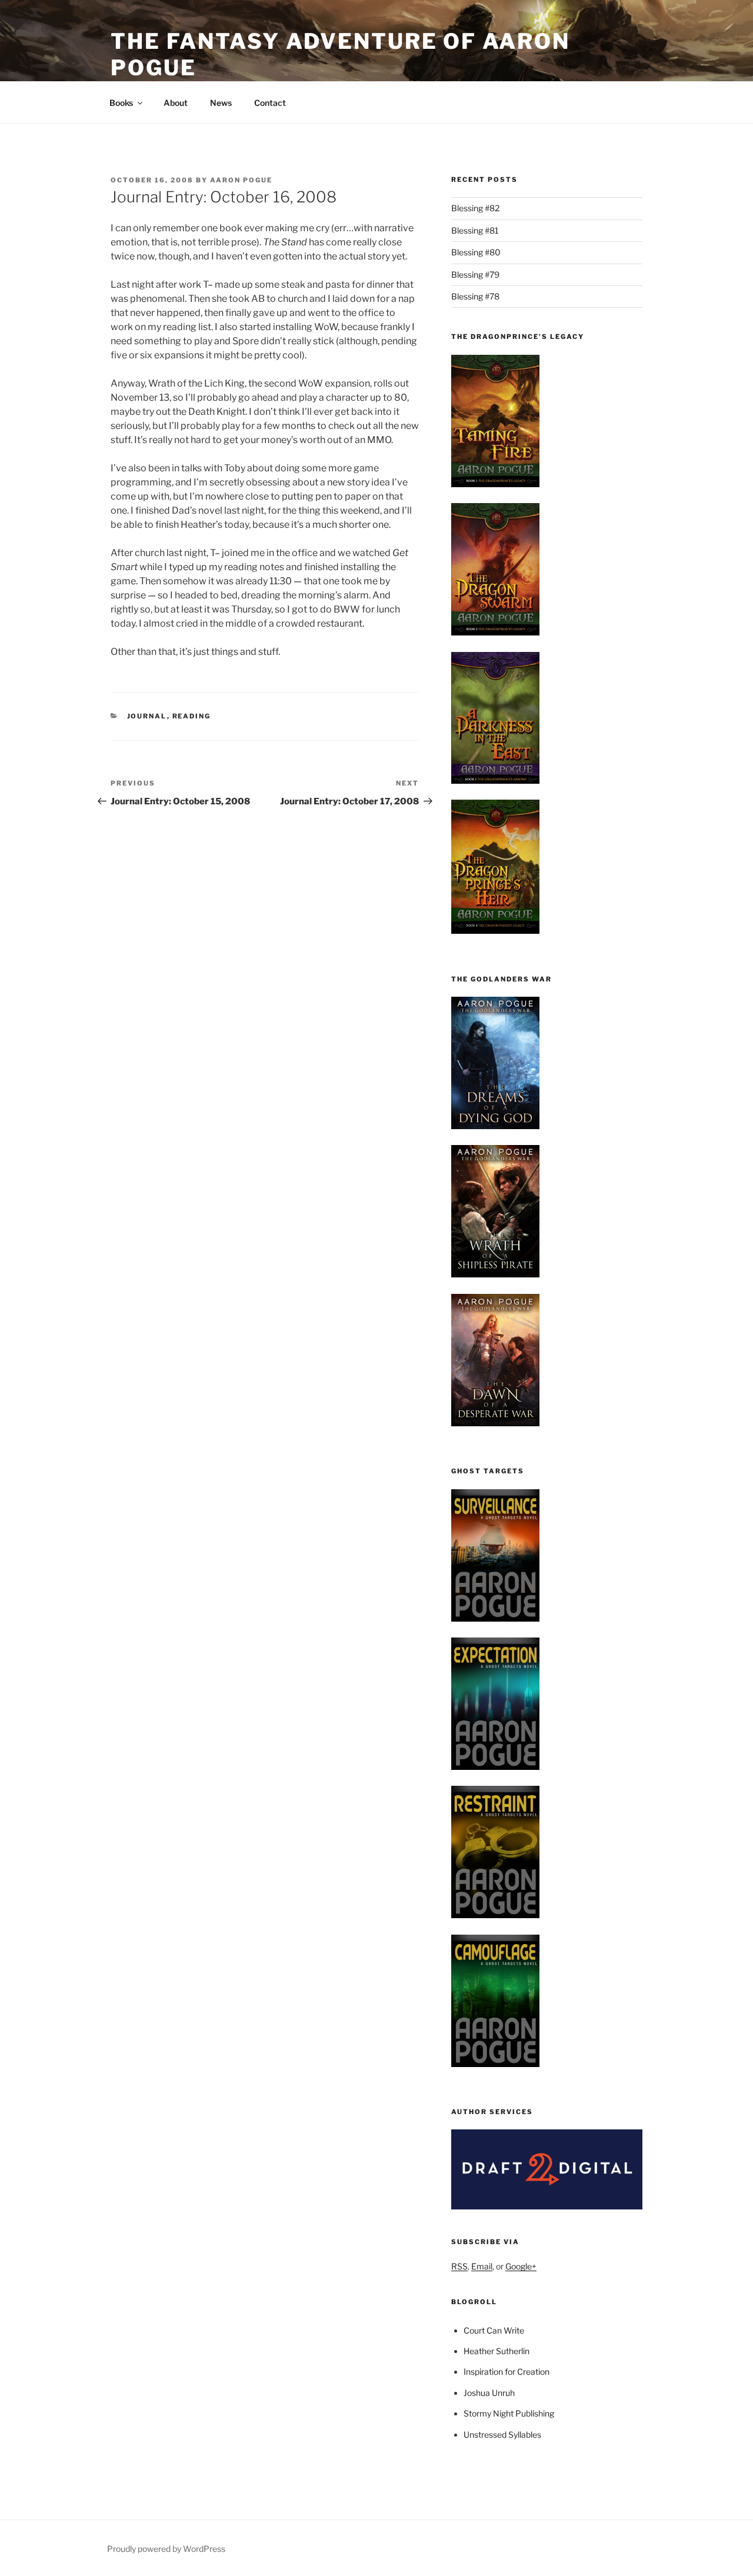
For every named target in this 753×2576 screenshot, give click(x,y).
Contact (270, 103)
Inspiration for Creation (507, 2372)
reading (192, 716)
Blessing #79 (475, 274)
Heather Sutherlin (497, 2351)
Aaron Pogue (241, 180)
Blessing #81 (475, 230)
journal (147, 716)
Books (121, 103)
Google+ (521, 2266)
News (221, 103)
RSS (459, 2266)
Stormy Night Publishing (509, 2413)
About (176, 103)
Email (482, 2266)
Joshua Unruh (489, 2393)
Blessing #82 (475, 208)
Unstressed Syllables (502, 2434)
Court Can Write (494, 2330)
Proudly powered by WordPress (166, 2549)
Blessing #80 (476, 252)
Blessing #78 (475, 296)
